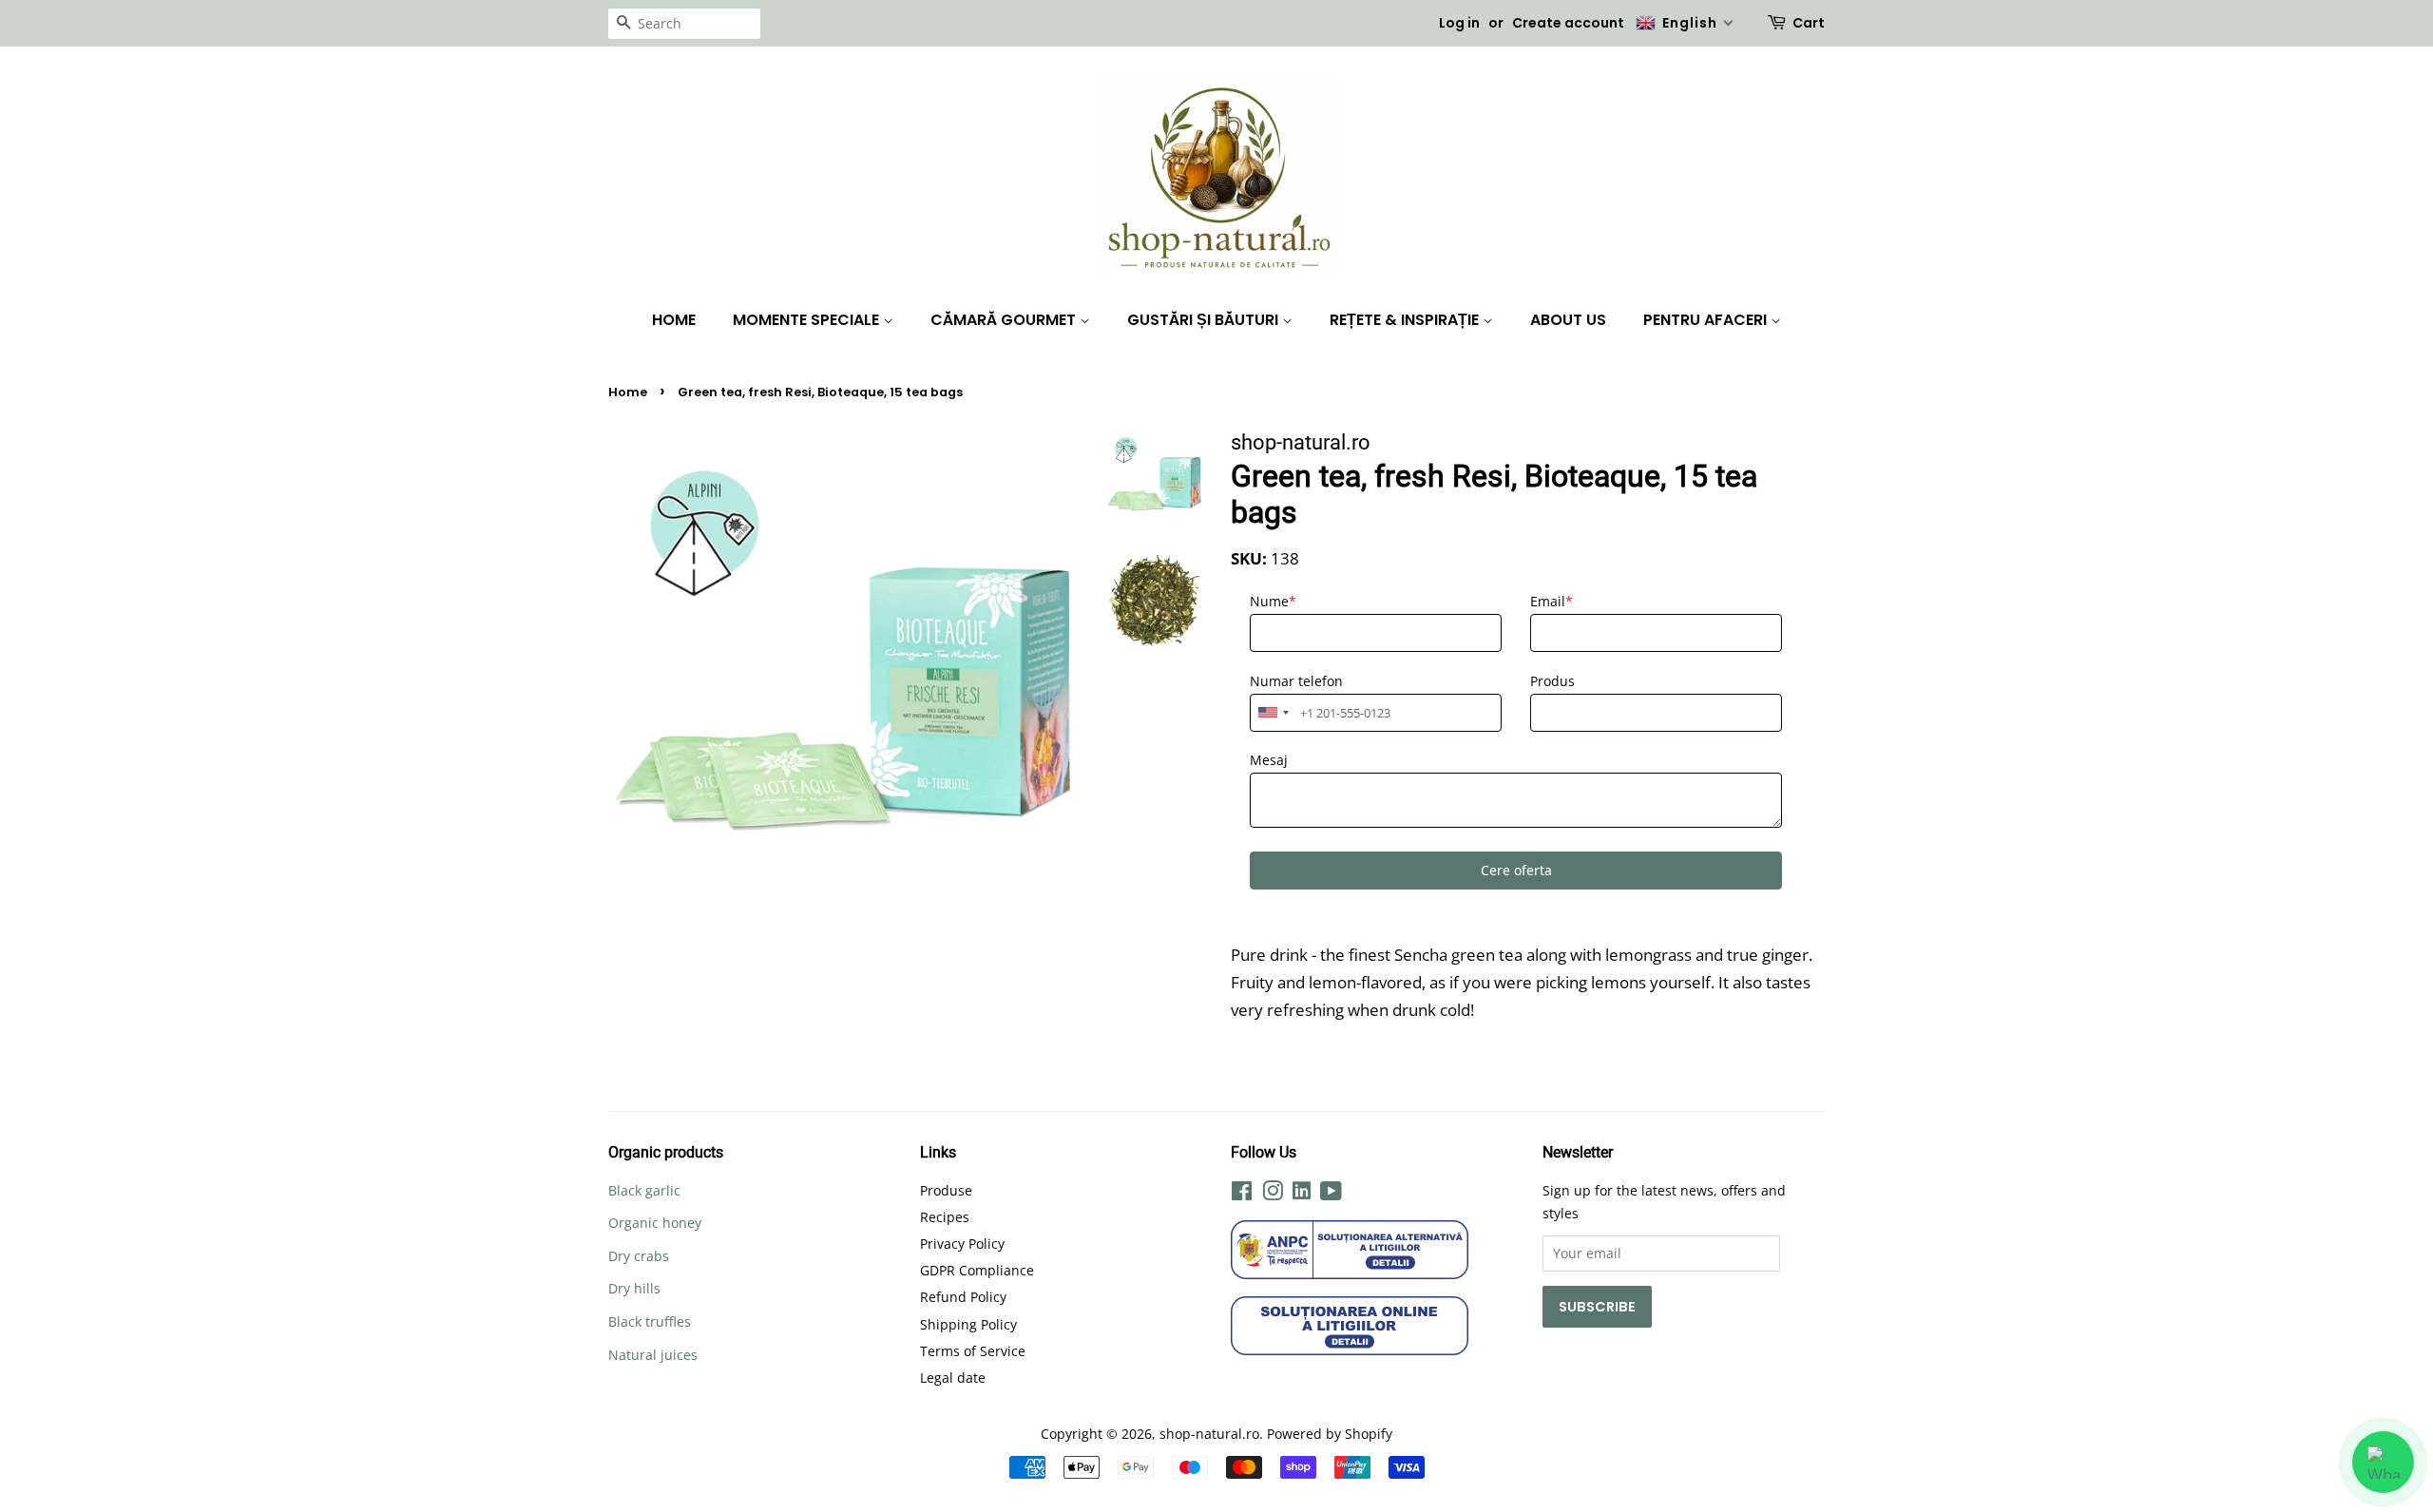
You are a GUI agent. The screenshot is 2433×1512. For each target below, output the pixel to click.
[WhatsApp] (2383, 1462)
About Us (1568, 320)
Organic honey (655, 1223)
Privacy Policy (962, 1244)
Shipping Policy (968, 1324)
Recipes (945, 1217)
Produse (946, 1190)
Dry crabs (639, 1256)
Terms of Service (973, 1351)
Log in (1459, 23)
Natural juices (653, 1355)
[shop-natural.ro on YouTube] (1331, 1194)
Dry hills (634, 1288)
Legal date (953, 1378)
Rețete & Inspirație (1406, 320)
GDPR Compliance (977, 1270)
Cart (1809, 23)
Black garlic (644, 1190)
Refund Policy (963, 1297)
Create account (1568, 23)
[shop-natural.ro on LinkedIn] (1302, 1193)
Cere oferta (1516, 870)
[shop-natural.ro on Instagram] (1273, 1194)
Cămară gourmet (1005, 320)
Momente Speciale (808, 320)
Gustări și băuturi (1205, 320)
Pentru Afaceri (1707, 320)
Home (674, 320)
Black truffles (650, 1321)
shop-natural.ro (1209, 1434)
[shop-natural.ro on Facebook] (1242, 1194)
